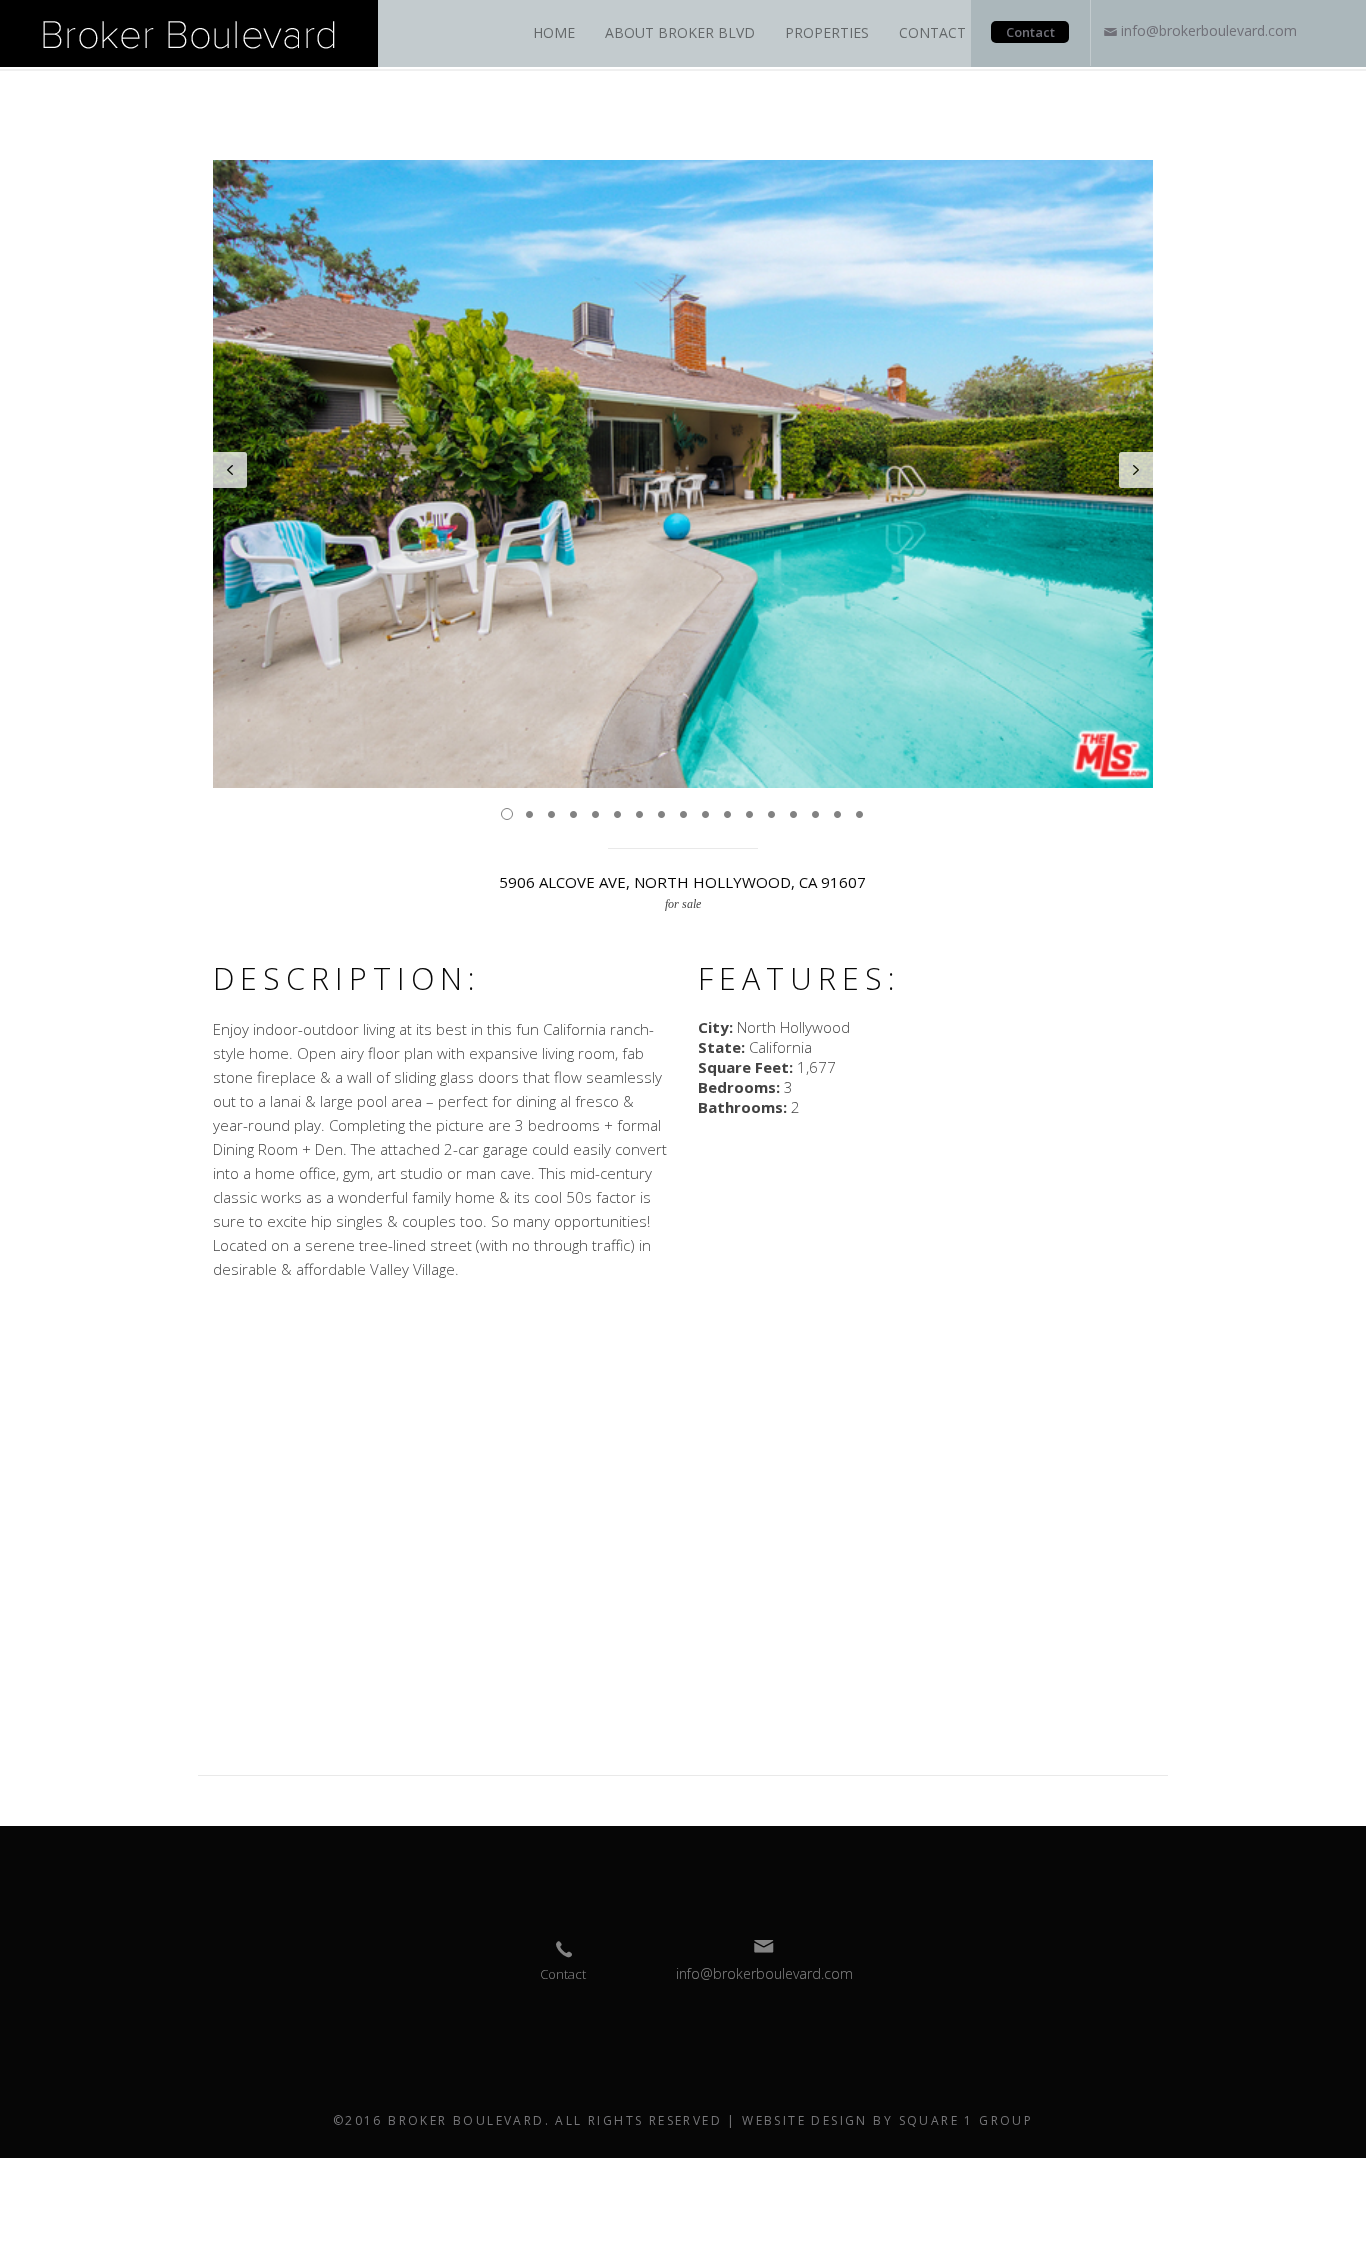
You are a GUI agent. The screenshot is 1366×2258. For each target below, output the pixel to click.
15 (815, 814)
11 (727, 814)
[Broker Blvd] (189, 32)
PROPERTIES (827, 32)
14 (793, 814)
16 (837, 814)
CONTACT (932, 32)
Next (1136, 470)
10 (705, 814)
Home (554, 32)
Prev (230, 470)
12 (749, 814)
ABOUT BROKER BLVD (680, 32)
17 (859, 814)
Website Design (805, 2120)
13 (771, 814)
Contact (1030, 32)
